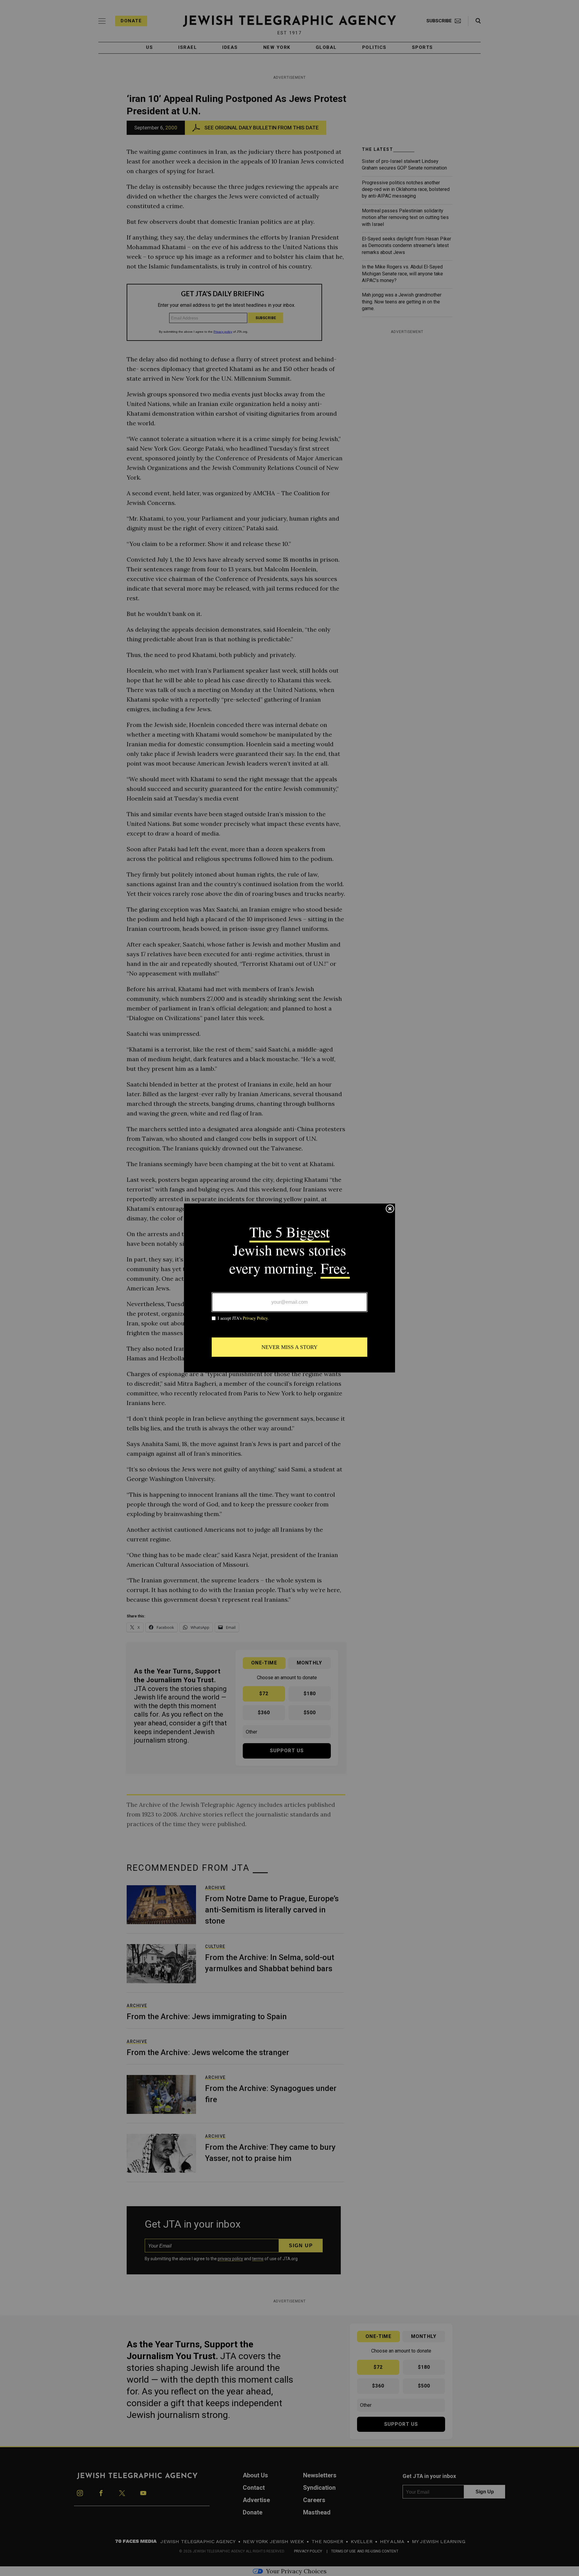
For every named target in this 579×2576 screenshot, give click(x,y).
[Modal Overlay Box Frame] (289, 1288)
